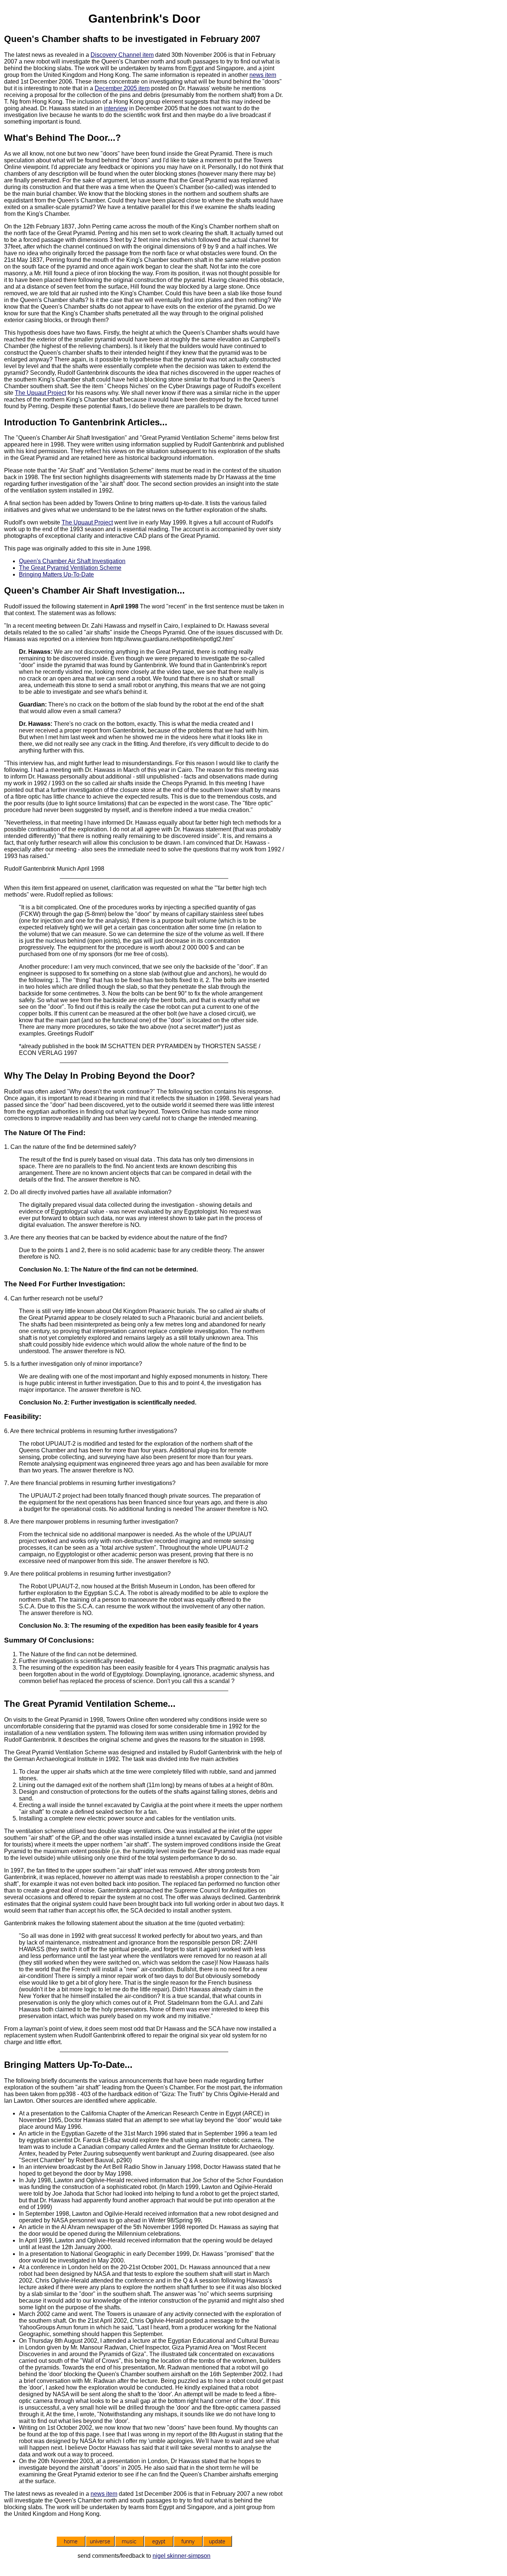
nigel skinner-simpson (181, 2556)
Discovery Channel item (122, 55)
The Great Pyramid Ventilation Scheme (70, 568)
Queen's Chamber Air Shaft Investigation (72, 561)
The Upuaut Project (40, 393)
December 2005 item (122, 88)
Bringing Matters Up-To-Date (56, 574)
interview (116, 108)
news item (263, 75)
